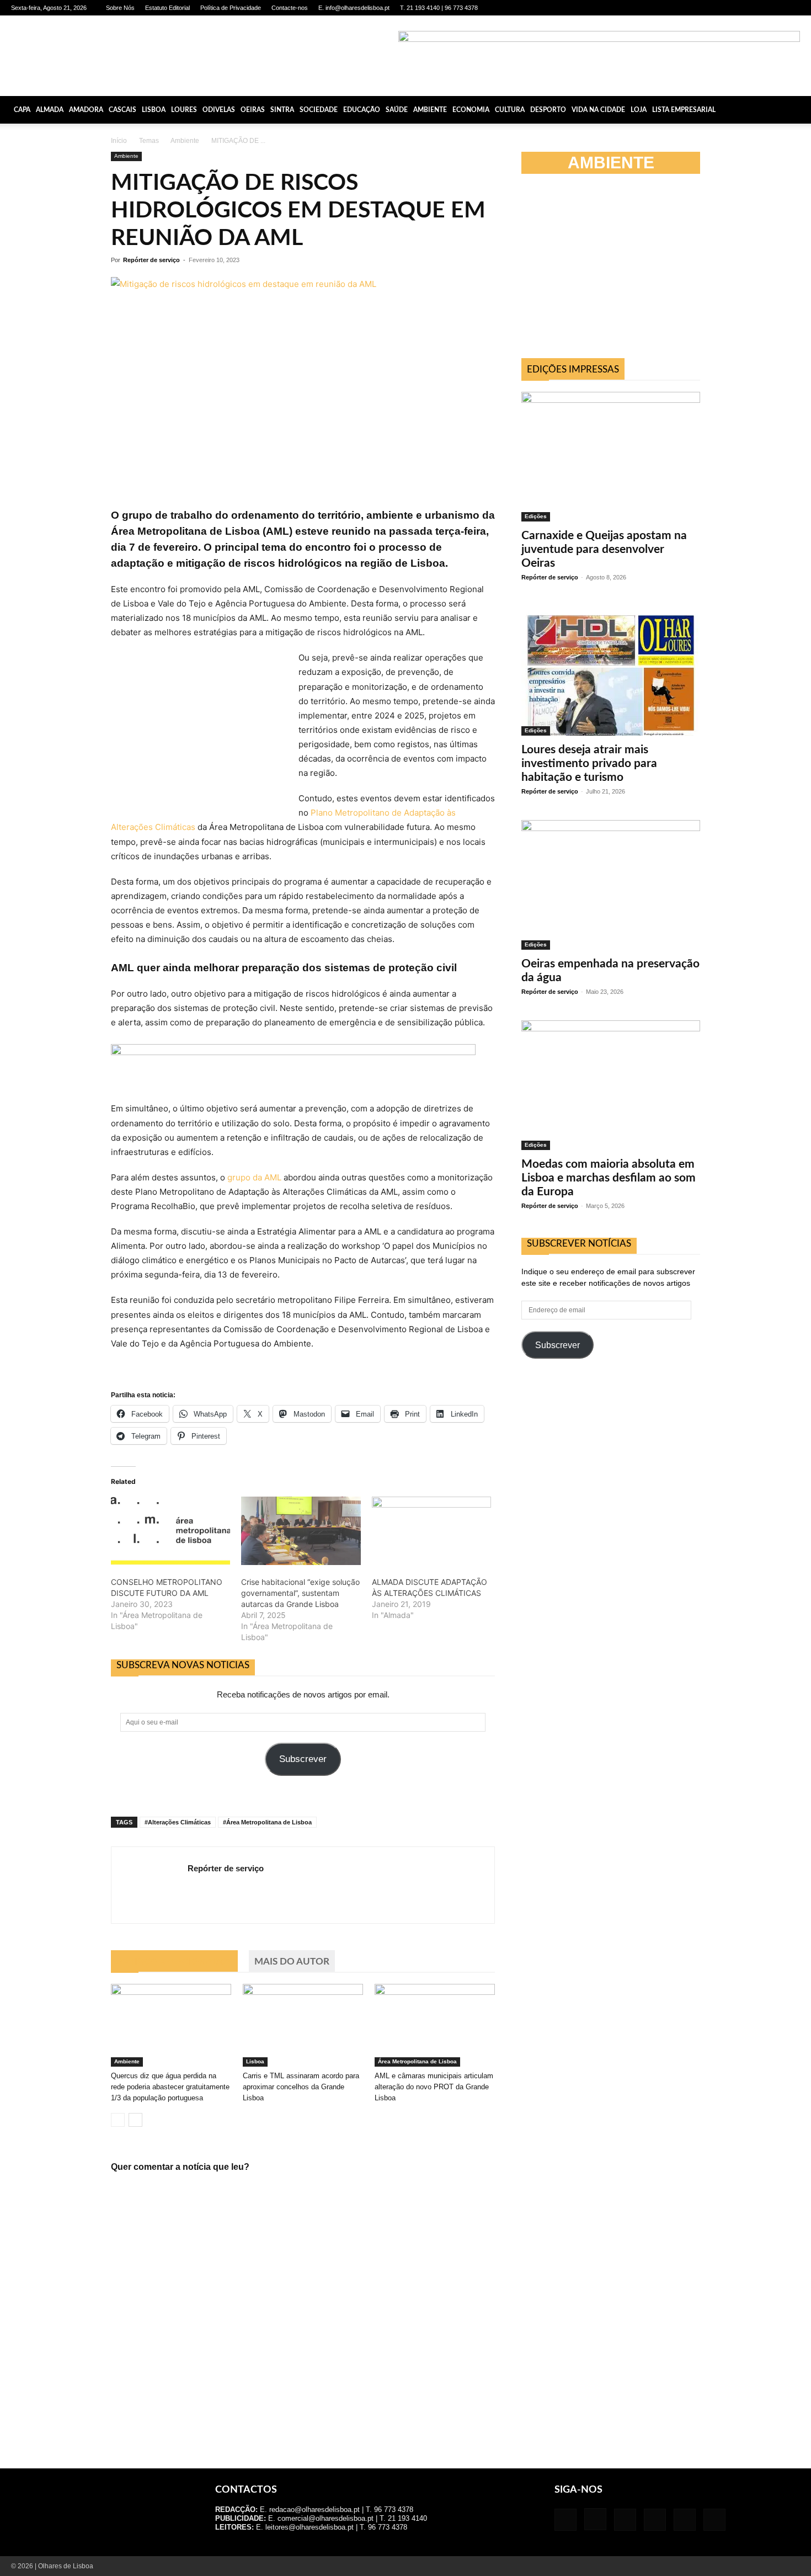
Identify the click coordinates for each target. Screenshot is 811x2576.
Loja (639, 110)
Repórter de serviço (151, 260)
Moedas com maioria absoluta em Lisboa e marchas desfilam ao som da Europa (609, 1178)
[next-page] (135, 2120)
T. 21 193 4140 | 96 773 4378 (439, 8)
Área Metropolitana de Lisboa (417, 2061)
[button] (798, 110)
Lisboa (154, 110)
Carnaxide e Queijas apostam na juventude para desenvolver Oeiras (604, 549)
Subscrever (303, 1759)
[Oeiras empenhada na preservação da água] (611, 885)
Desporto (548, 110)
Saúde (397, 110)
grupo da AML (254, 1177)
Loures (184, 110)
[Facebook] (701, 8)
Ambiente (430, 110)
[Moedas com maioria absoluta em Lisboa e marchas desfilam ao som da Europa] (611, 1085)
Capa (22, 110)
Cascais (122, 110)
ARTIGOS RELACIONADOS (174, 1962)
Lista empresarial (684, 110)
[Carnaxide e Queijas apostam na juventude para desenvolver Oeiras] (611, 457)
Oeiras (253, 110)
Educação (362, 110)
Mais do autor (292, 1962)
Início (119, 141)
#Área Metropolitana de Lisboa (267, 1822)
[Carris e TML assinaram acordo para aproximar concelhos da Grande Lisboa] (303, 2025)
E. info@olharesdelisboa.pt (354, 8)
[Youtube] (792, 8)
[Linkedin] (737, 8)
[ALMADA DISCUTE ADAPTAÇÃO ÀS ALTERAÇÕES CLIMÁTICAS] (431, 1531)
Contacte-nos (290, 8)
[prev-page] (118, 2120)
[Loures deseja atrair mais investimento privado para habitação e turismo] (611, 671)
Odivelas (219, 110)
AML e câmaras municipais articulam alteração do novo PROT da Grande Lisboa (434, 2087)
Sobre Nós (120, 8)
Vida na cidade (598, 110)
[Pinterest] (755, 8)
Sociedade (319, 110)
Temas (149, 141)
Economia (471, 110)
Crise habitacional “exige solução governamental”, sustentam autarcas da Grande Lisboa (300, 1593)
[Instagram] (719, 8)
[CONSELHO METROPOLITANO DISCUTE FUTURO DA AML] (170, 1531)
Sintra (282, 110)
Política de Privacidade (231, 8)
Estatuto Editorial (167, 8)
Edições (536, 516)
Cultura (510, 110)
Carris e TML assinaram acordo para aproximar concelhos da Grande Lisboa (301, 2087)
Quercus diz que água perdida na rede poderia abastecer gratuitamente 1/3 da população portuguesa (170, 2087)
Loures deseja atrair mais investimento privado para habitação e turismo (589, 763)
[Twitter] (773, 8)
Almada (50, 110)
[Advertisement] (611, 1466)
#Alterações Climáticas (178, 1822)
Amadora (86, 110)
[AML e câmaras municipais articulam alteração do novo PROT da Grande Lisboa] (435, 2025)
